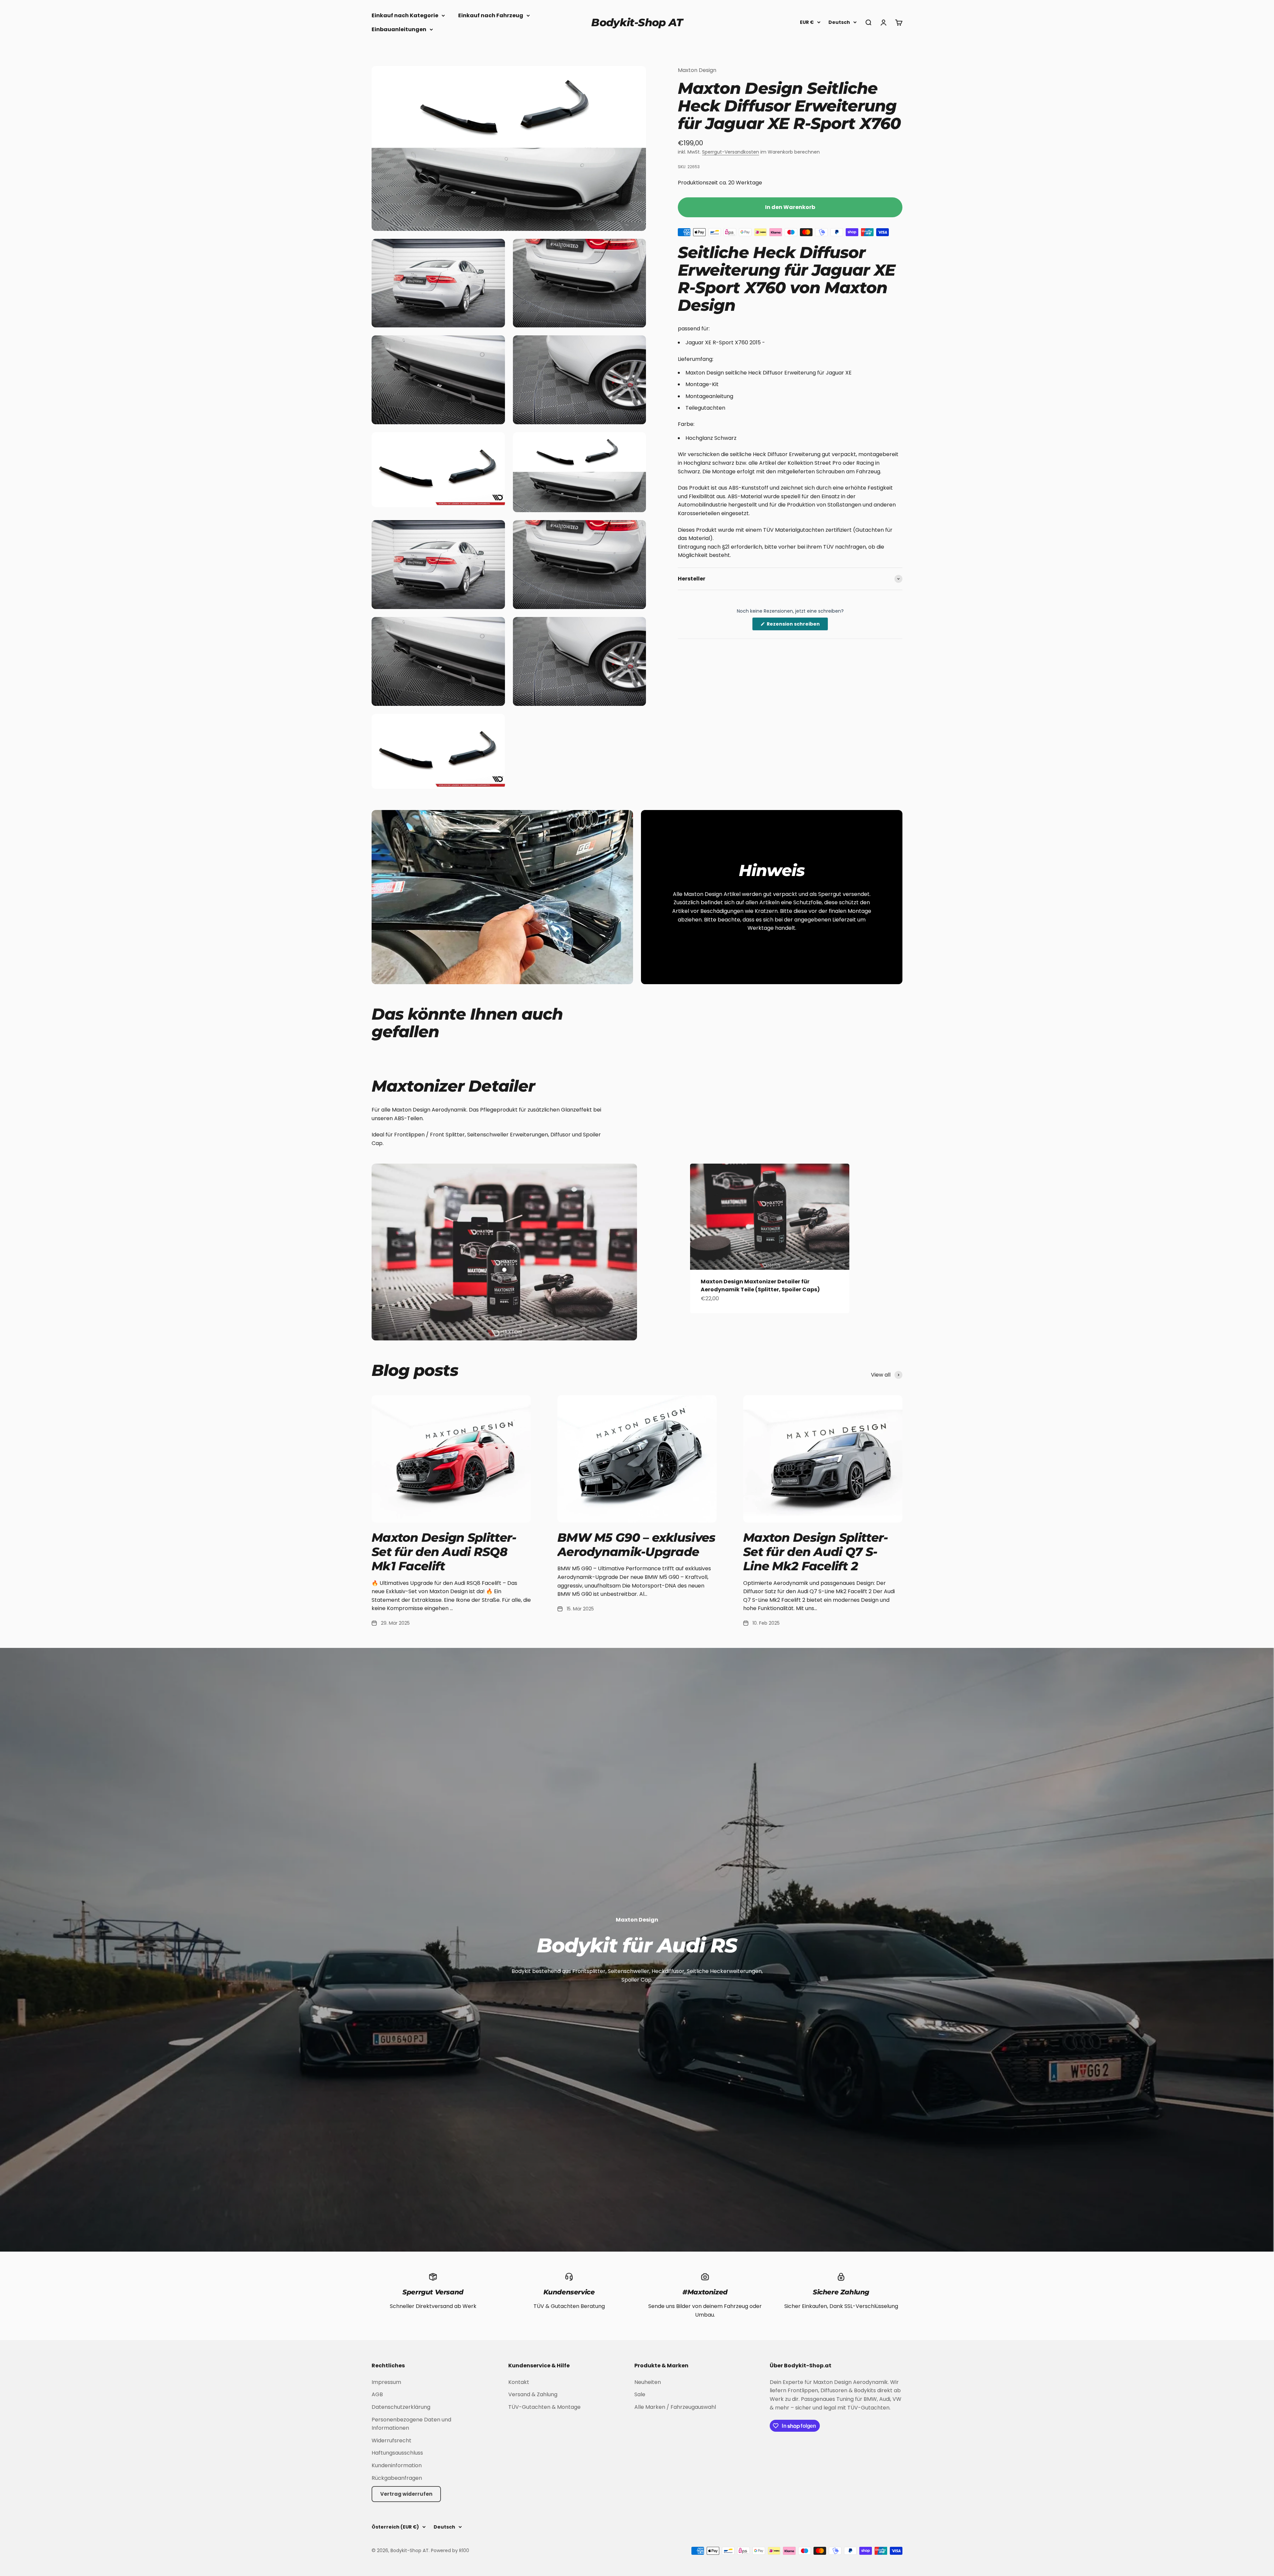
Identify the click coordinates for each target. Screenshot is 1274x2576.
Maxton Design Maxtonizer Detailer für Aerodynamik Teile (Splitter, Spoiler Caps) (760, 1286)
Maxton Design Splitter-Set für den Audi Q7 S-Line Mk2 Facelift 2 (815, 1552)
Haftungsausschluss (397, 2453)
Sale (640, 2394)
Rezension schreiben (797, 625)
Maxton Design (697, 70)
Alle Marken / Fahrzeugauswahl (675, 2407)
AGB (377, 2394)
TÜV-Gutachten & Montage (544, 2407)
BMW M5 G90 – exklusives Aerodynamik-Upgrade (636, 1545)
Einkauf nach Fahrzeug (491, 15)
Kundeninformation (397, 2465)
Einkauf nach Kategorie (405, 15)
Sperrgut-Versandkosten (731, 152)
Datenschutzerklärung (401, 2407)
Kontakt (519, 2382)
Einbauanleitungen (399, 29)
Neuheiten (648, 2382)
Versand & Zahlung (533, 2394)
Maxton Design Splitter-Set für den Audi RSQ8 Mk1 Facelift (444, 1552)
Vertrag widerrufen (406, 2494)
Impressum (386, 2382)
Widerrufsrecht (391, 2440)
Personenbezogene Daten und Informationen (411, 2424)
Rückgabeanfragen (397, 2478)
